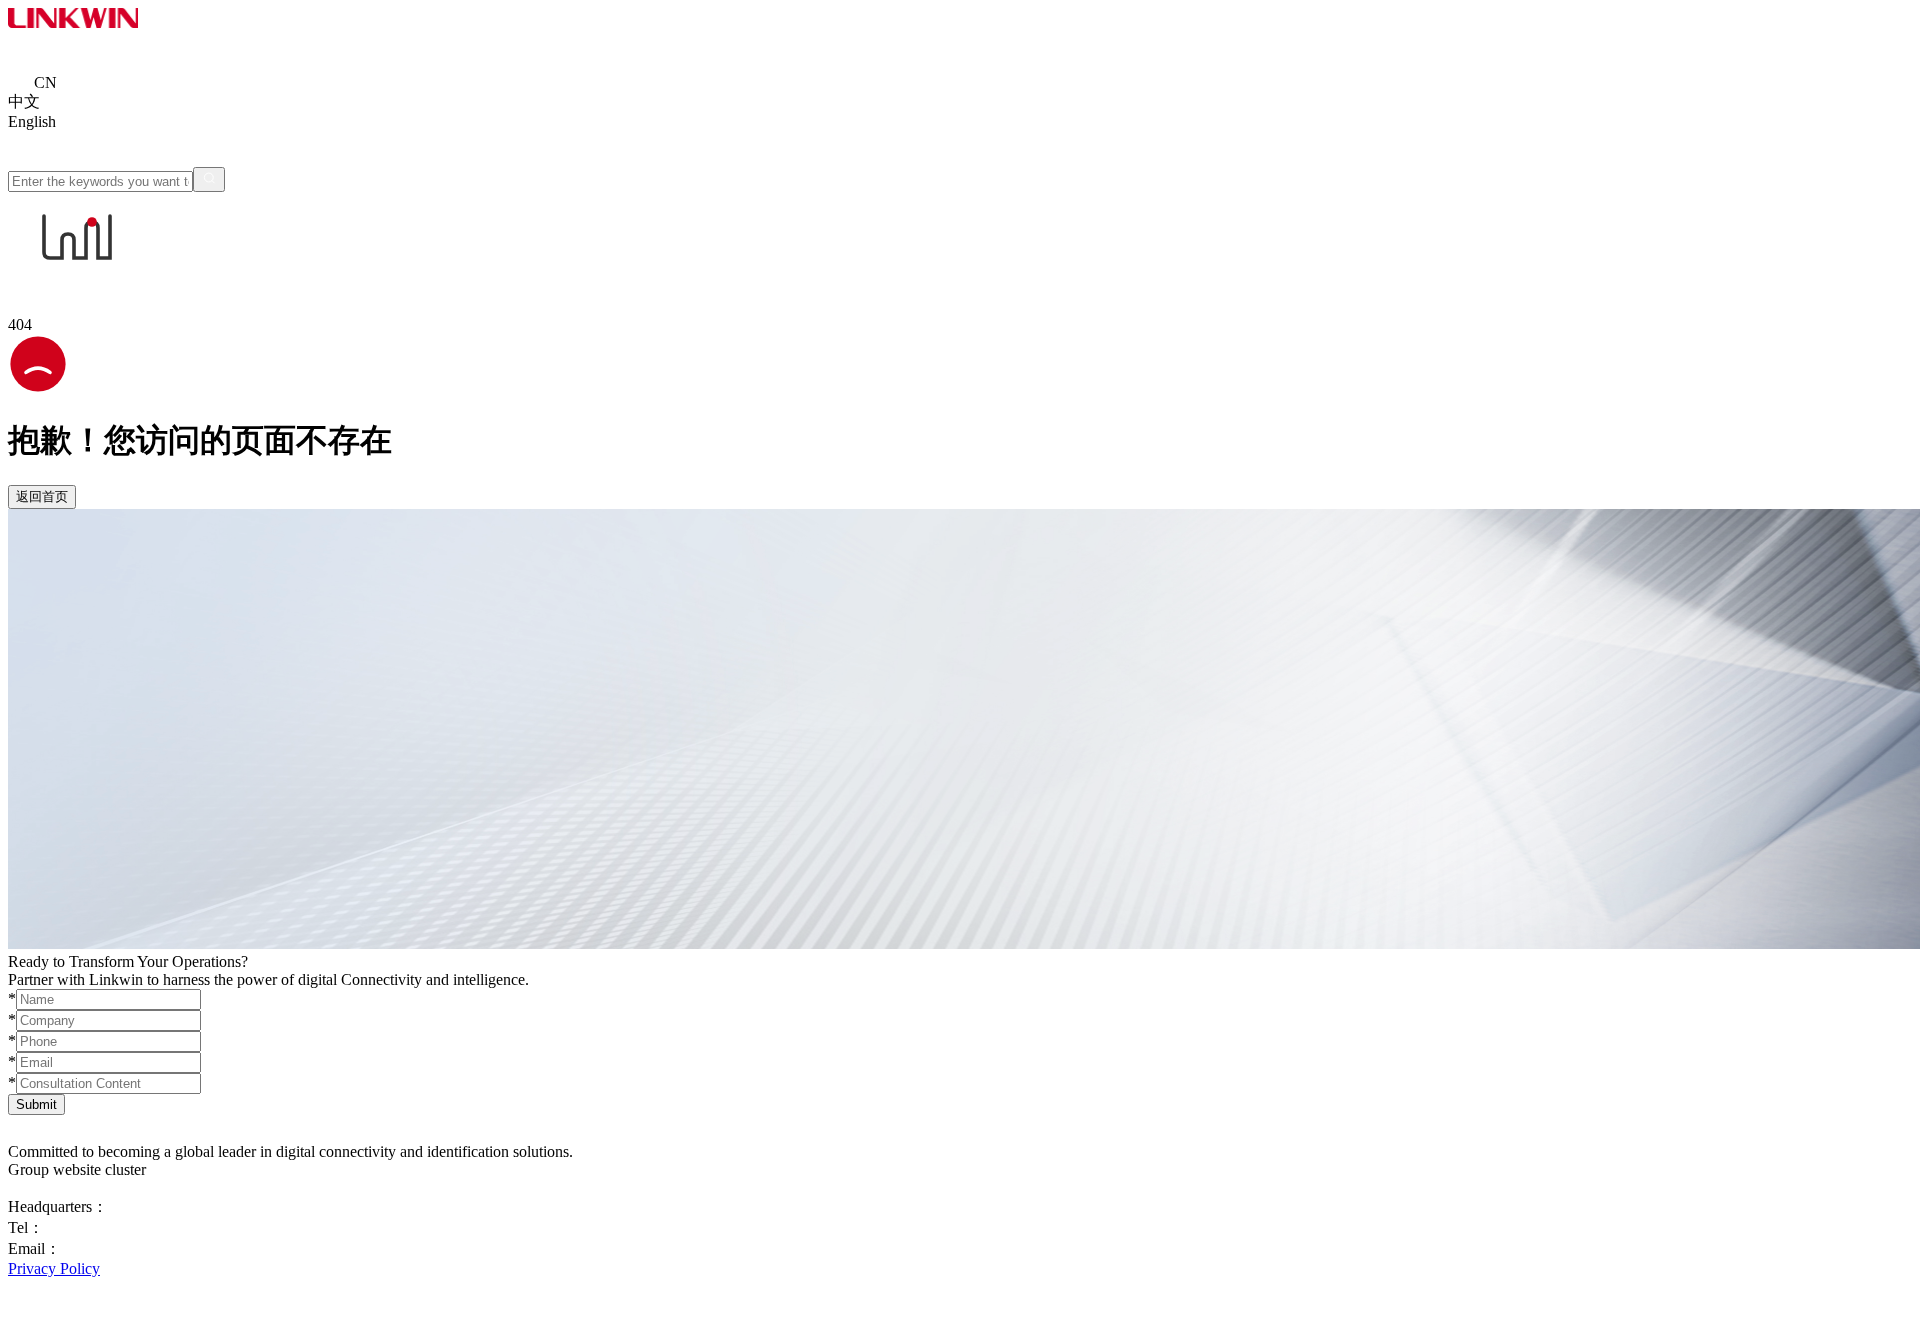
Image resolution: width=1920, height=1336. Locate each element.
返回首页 (42, 496)
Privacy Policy (54, 1268)
